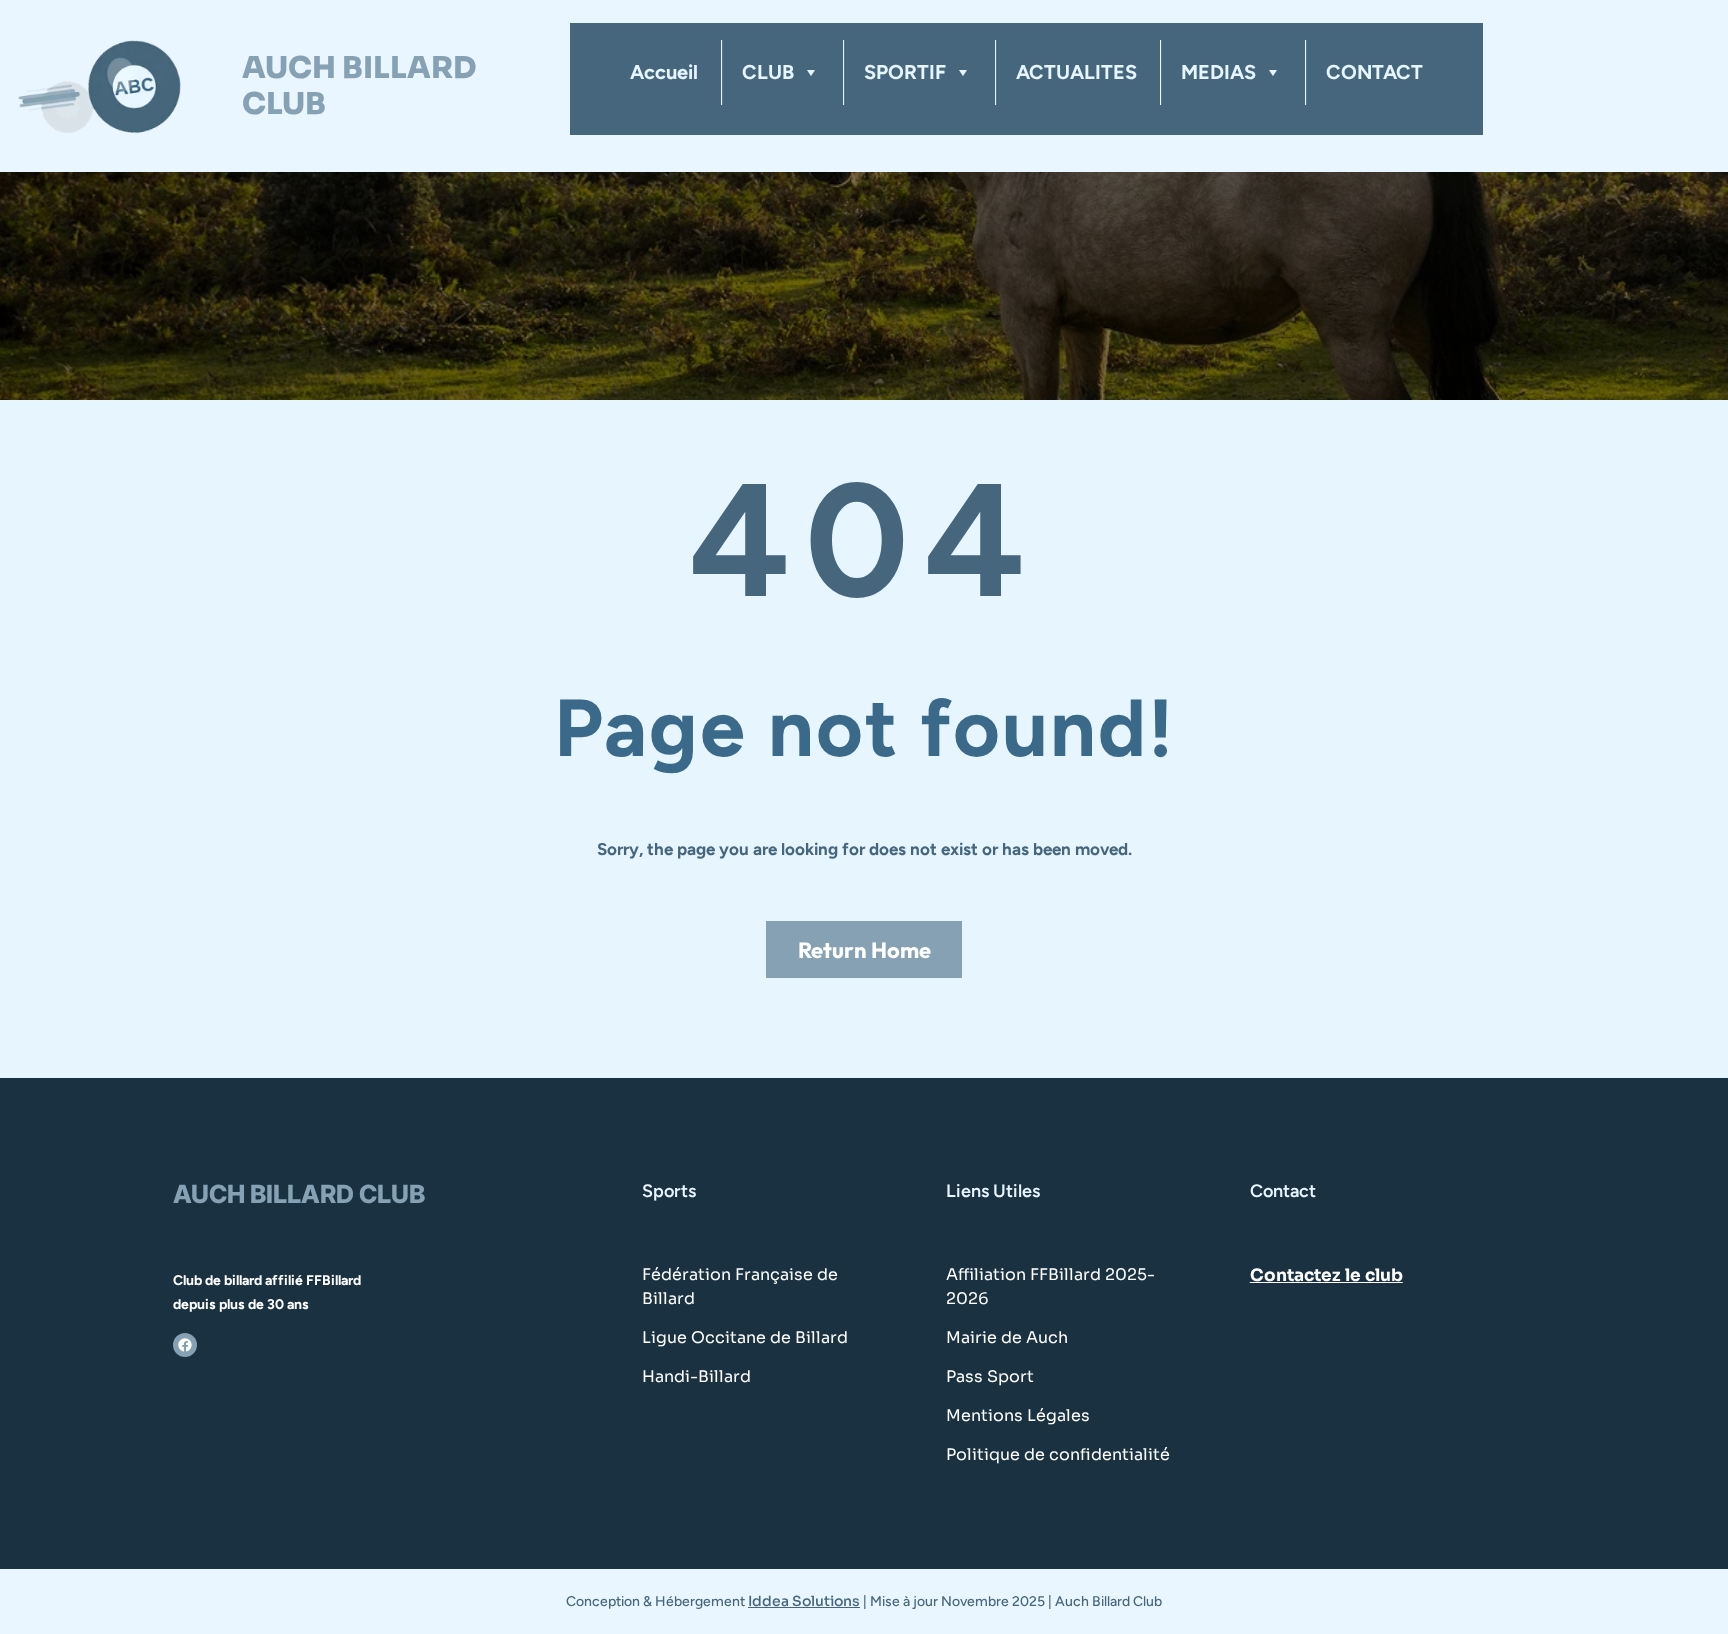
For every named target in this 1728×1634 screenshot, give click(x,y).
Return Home (864, 950)
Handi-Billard (696, 1376)
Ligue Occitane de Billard (745, 1337)
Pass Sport (990, 1376)
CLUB (768, 72)
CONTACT (1374, 72)
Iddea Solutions (804, 1601)
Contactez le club (1326, 1275)
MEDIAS (1218, 72)
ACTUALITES (1076, 72)
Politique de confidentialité (1058, 1454)
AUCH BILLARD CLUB (359, 86)
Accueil (664, 72)
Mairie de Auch (1007, 1337)
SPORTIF (905, 72)
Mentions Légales (1018, 1415)
